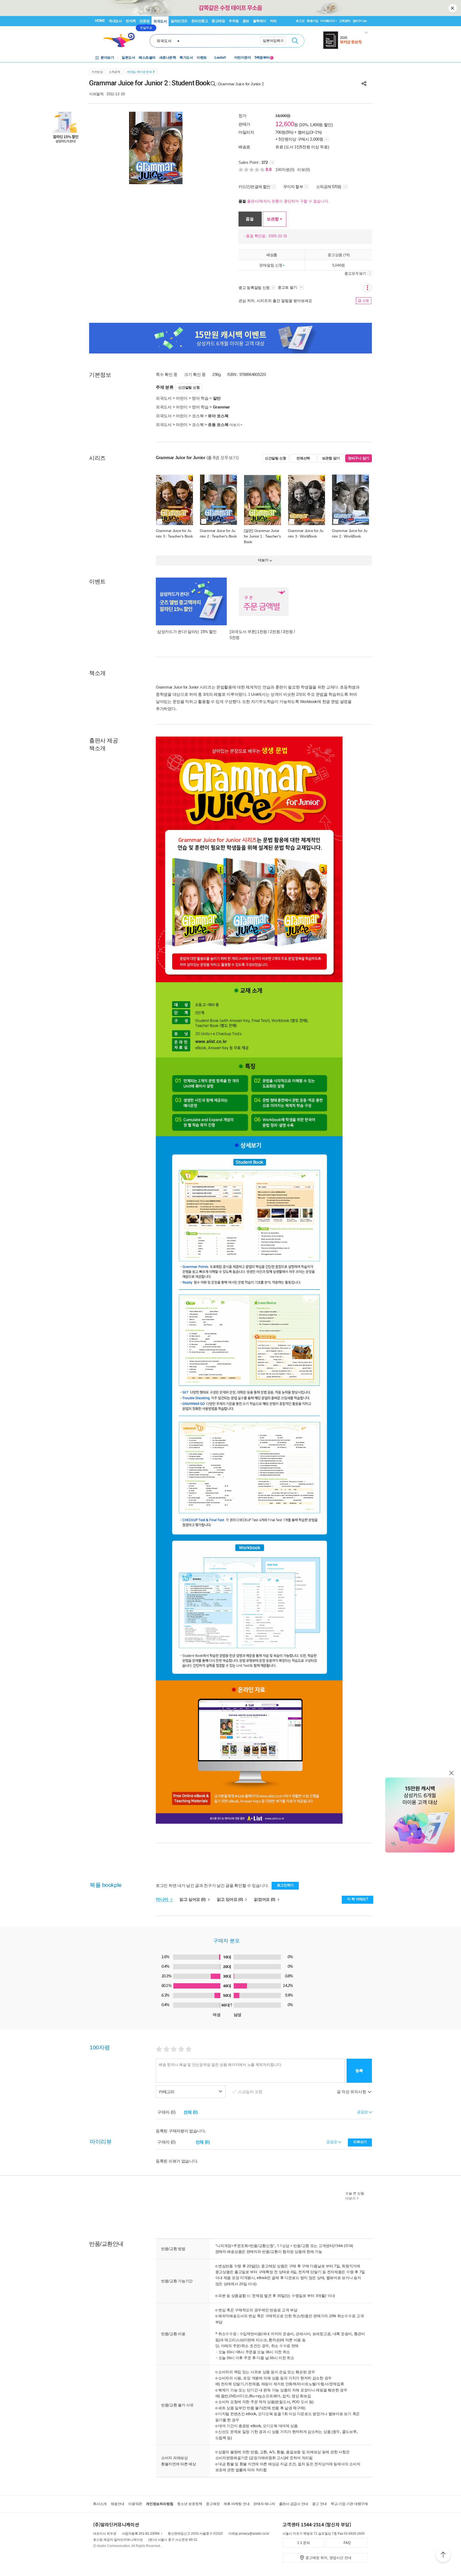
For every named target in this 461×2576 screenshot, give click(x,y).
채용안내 (118, 2504)
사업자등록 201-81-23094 (141, 2534)
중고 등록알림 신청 (254, 288)
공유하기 (364, 84)
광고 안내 (319, 2504)
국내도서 (115, 21)
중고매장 (218, 21)
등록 (359, 2071)
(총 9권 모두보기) (222, 458)
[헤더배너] (346, 40)
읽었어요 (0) (265, 1899)
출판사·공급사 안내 (294, 2504)
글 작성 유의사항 (352, 2092)
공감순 (332, 2142)
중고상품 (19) (338, 255)
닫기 (453, 8)
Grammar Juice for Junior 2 (241, 84)
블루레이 (260, 21)
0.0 (269, 170)
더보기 (235, 425)
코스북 (198, 416)
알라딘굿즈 (179, 21)
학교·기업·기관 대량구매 (349, 2504)
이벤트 (202, 57)
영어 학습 (200, 398)
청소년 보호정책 (190, 2504)
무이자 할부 (293, 187)
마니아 (163, 1899)
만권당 (145, 21)
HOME (100, 21)
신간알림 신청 (189, 387)
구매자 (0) (166, 2112)
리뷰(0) (304, 170)
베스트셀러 (147, 57)
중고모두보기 (355, 273)
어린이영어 (243, 57)
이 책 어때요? (358, 1899)
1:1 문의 (304, 2543)
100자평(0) (285, 170)
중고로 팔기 (288, 287)
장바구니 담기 (359, 458)
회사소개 (100, 2504)
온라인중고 (200, 21)
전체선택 (303, 458)
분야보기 (107, 57)
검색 (295, 41)
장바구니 (360, 21)
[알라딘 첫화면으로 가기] (121, 40)
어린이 (182, 398)
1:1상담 (283, 2246)
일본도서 (128, 57)
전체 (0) (191, 2112)
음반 (246, 21)
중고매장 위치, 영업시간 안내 (328, 2558)
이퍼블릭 (96, 94)
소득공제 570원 (329, 187)
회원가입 (313, 21)
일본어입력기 (273, 41)
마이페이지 (328, 21)
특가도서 (186, 57)
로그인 (300, 21)
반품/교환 (301, 2246)
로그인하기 (285, 1885)
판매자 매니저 (264, 2504)
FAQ (347, 2543)
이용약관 (135, 2504)
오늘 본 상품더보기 (355, 2196)
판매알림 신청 (271, 265)
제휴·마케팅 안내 (237, 2504)
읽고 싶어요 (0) (193, 1899)
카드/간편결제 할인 (254, 187)
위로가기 (443, 2555)
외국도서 (160, 21)
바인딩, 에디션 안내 (139, 72)
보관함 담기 (331, 458)
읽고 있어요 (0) (230, 1899)
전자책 (131, 21)
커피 (273, 21)
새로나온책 (168, 57)
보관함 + (275, 219)
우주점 (234, 21)
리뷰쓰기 (360, 2142)
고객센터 (345, 21)
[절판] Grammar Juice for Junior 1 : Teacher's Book (262, 536)
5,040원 (339, 265)
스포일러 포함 (251, 2092)
